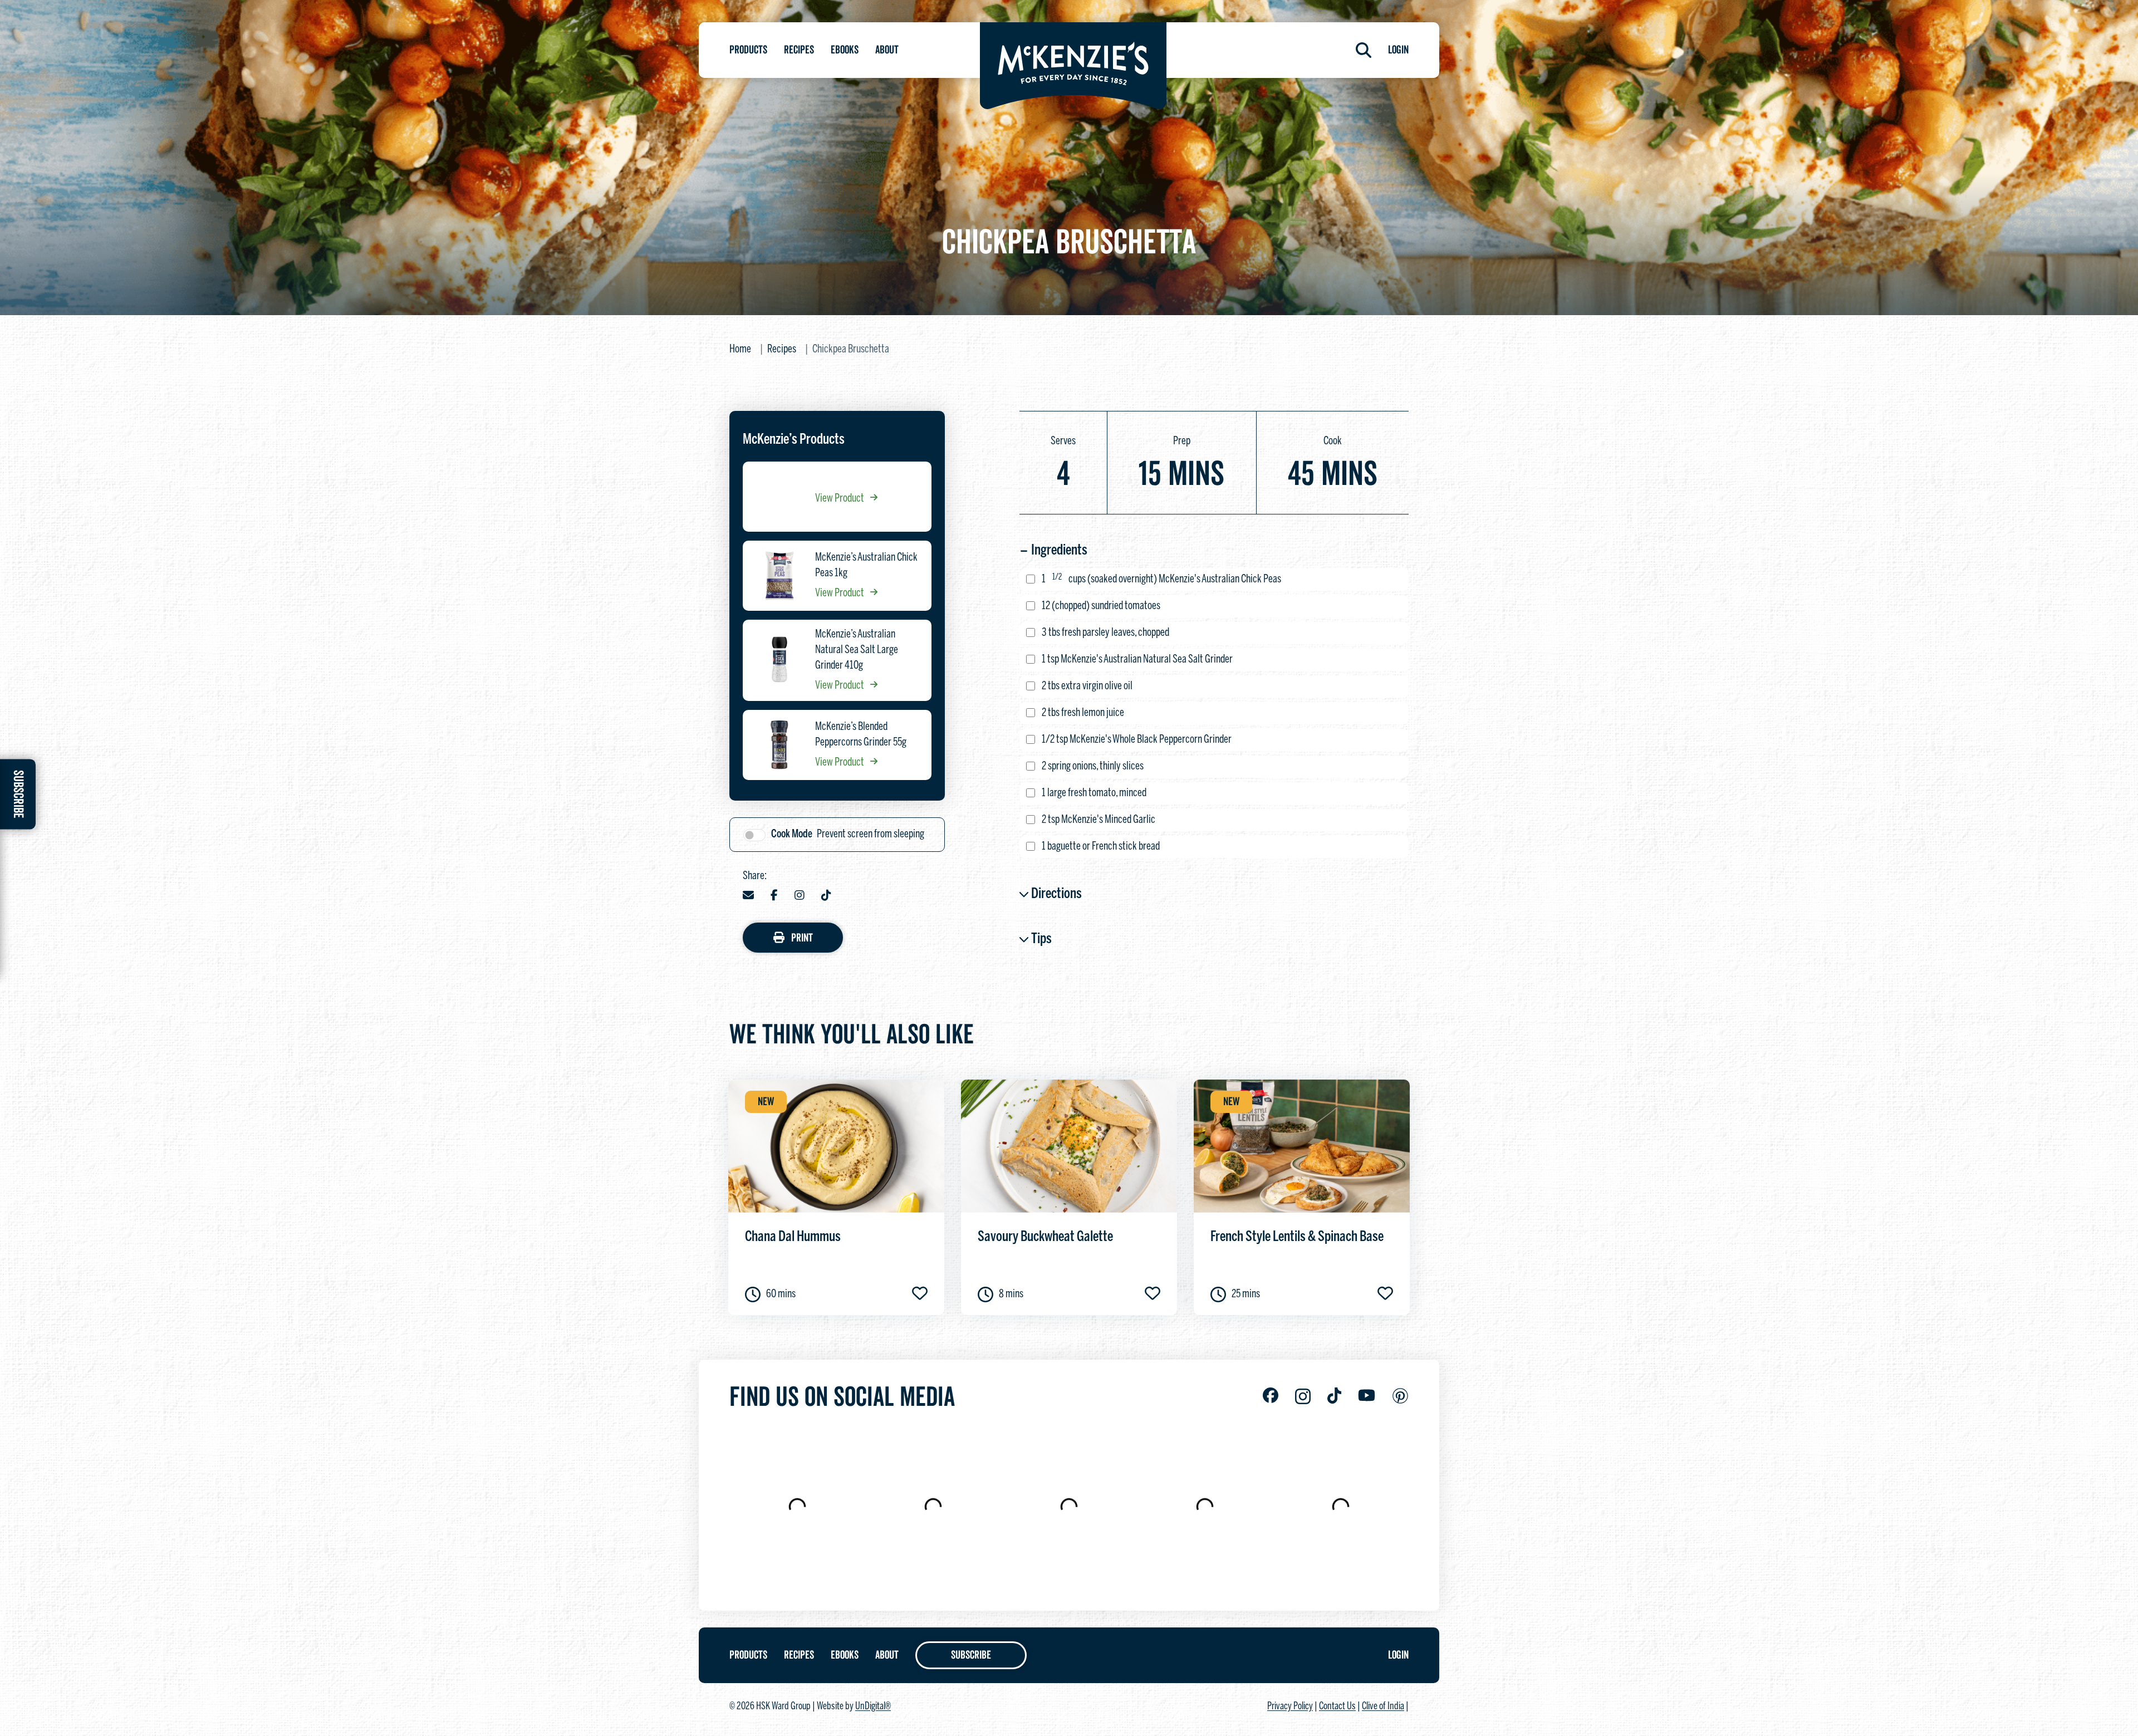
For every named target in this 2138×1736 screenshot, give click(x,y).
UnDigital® (873, 1707)
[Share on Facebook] (774, 896)
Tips (1041, 939)
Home (740, 349)
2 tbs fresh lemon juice (1083, 713)
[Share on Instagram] (800, 896)
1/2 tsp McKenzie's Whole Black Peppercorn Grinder (1137, 740)
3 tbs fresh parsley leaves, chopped (1105, 633)
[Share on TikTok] (826, 896)
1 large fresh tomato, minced (1094, 793)
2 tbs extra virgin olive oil (1087, 686)
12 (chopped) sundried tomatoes (1101, 606)
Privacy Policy (1290, 1707)
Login (1398, 50)
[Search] (1364, 50)
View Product (840, 499)
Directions (1056, 894)
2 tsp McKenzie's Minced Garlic (1099, 820)
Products (748, 50)
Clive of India (1383, 1707)
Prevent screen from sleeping (848, 834)
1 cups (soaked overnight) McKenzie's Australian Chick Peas (1161, 579)
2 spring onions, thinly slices (1093, 766)
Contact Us (1337, 1707)
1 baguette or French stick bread (1101, 847)
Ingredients (1059, 551)
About (887, 50)
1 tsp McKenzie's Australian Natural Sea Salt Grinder (1137, 659)
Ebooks (845, 50)
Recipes (799, 50)
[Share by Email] (748, 896)
